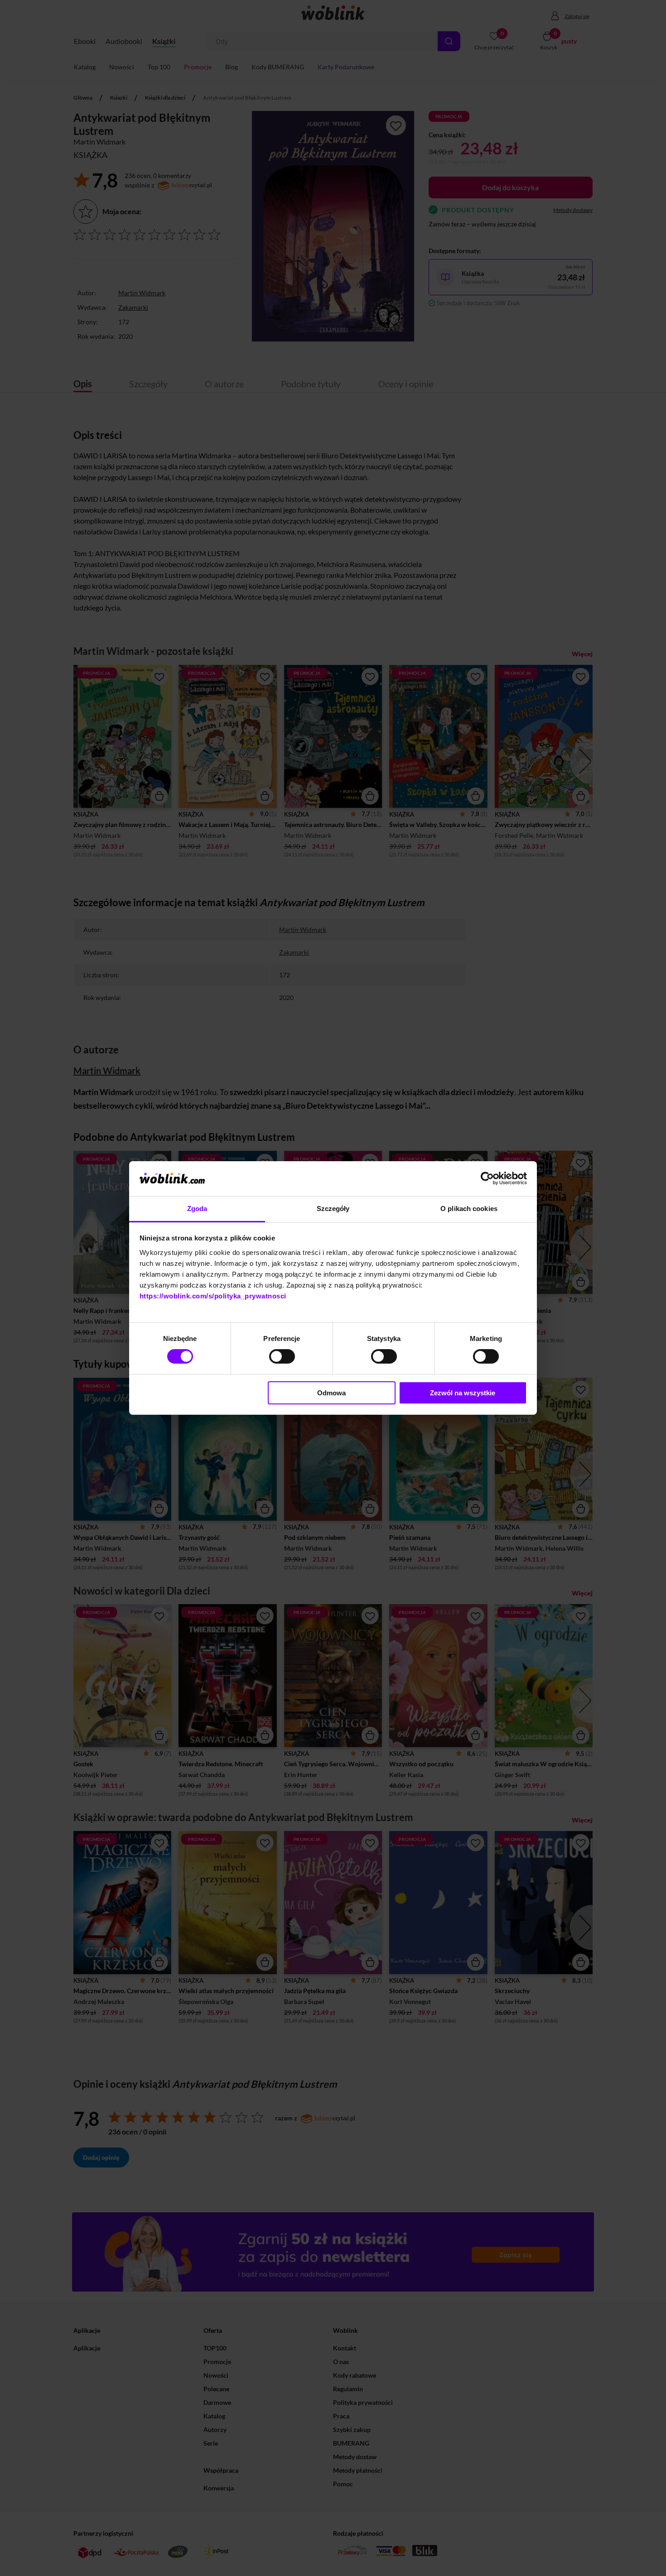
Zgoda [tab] (197, 1209)
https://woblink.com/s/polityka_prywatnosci (213, 1296)
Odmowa (331, 1393)
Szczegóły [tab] (333, 1209)
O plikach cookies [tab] (469, 1209)
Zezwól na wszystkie (463, 1393)
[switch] (282, 1356)
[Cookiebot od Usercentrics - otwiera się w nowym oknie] (487, 1178)
